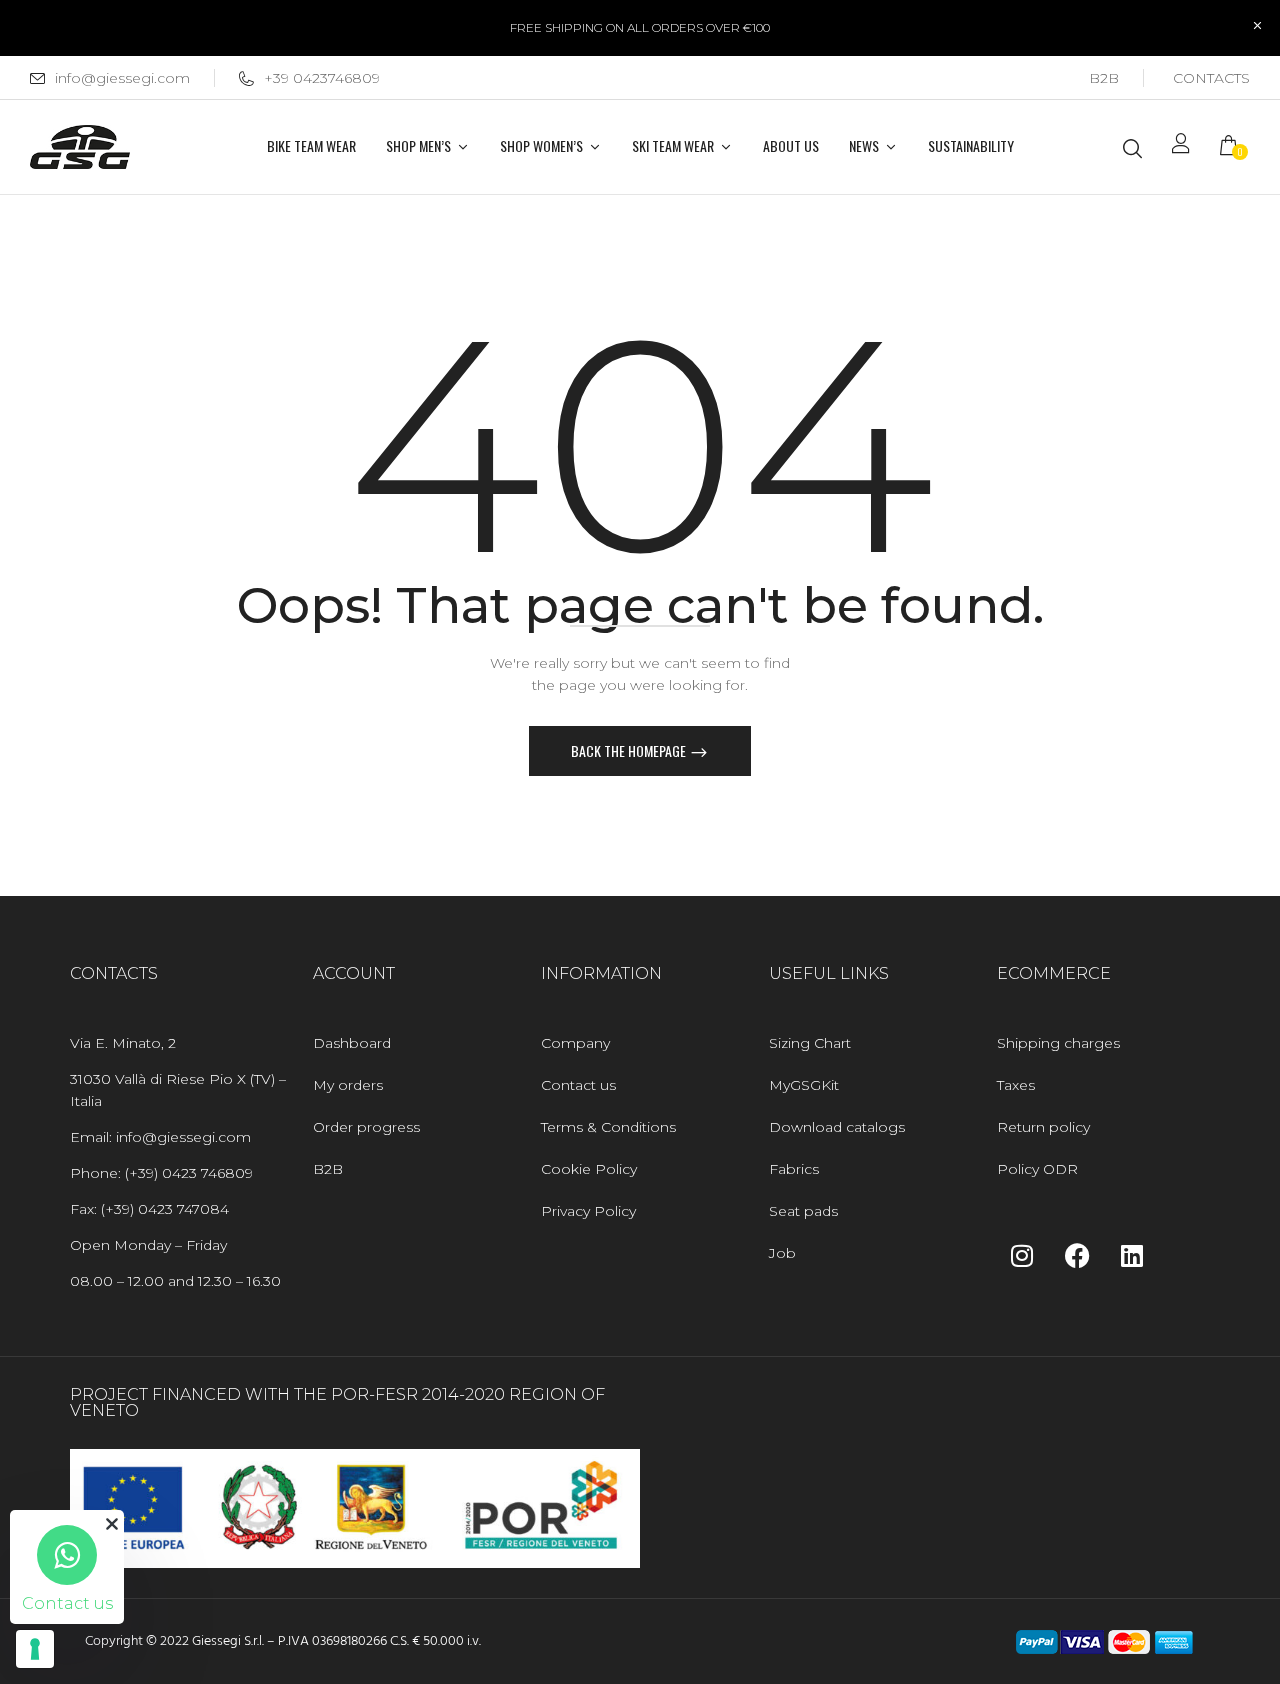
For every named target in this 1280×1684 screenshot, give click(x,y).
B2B (1104, 78)
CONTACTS (1211, 78)
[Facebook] (1077, 1255)
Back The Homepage (630, 750)
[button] (1235, 147)
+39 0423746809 (322, 78)
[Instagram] (1022, 1255)
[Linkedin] (1132, 1255)
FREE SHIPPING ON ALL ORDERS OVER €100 (640, 27)
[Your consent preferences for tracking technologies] (35, 1649)
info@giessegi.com (122, 78)
